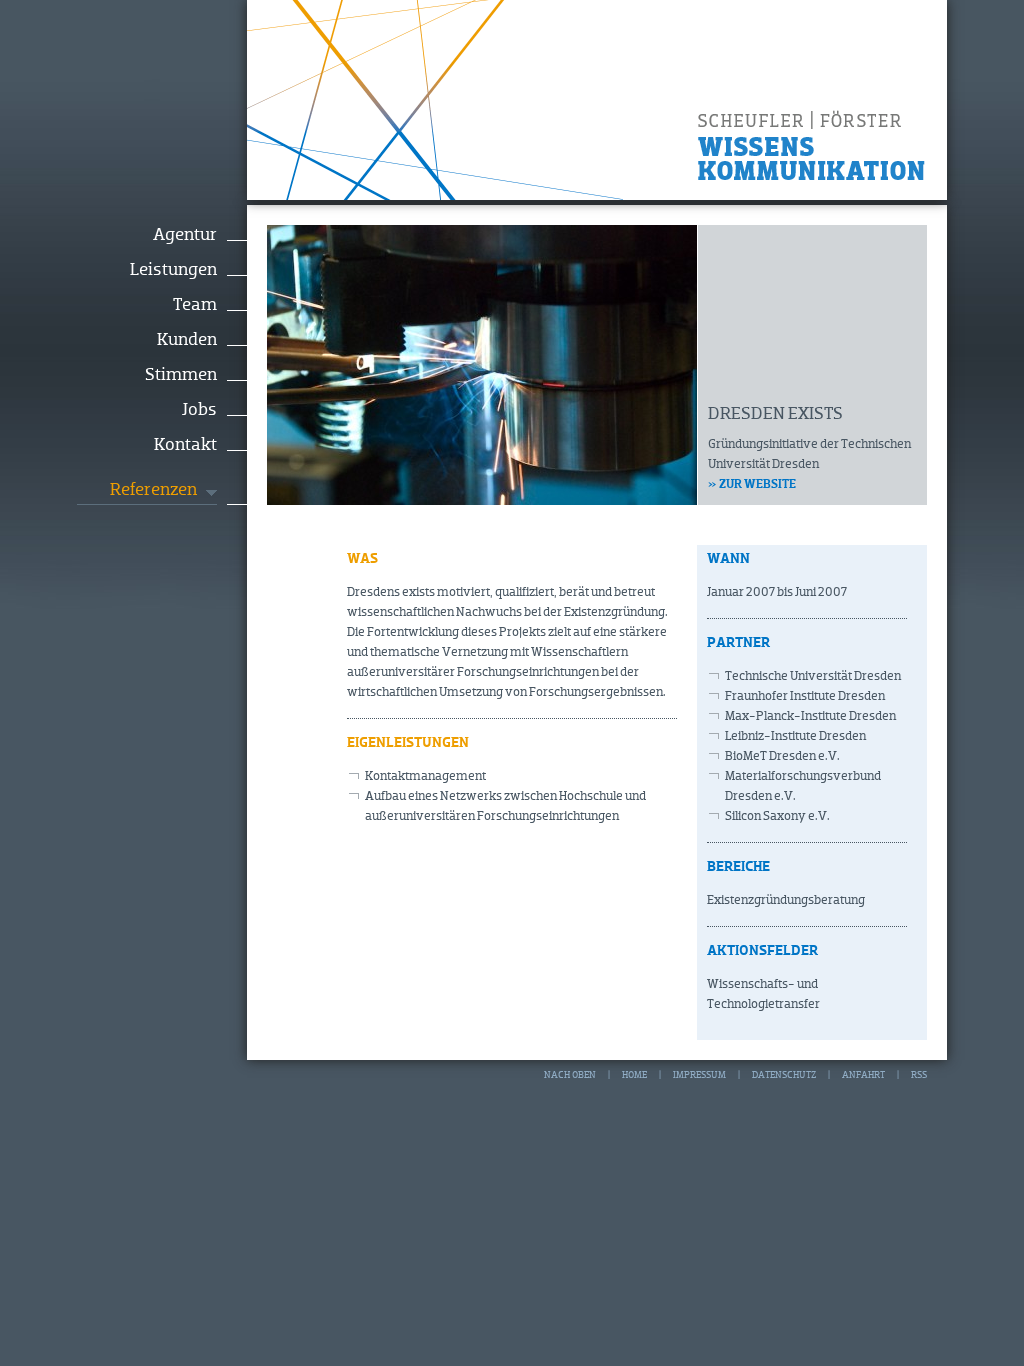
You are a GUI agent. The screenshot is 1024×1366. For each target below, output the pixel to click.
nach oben (570, 1075)
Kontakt (185, 445)
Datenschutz (784, 1075)
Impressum (699, 1075)
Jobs (199, 410)
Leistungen (173, 270)
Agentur (185, 235)
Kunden (187, 340)
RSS (919, 1075)
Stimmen (181, 375)
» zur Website (752, 484)
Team (195, 305)
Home (634, 1075)
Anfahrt (863, 1075)
